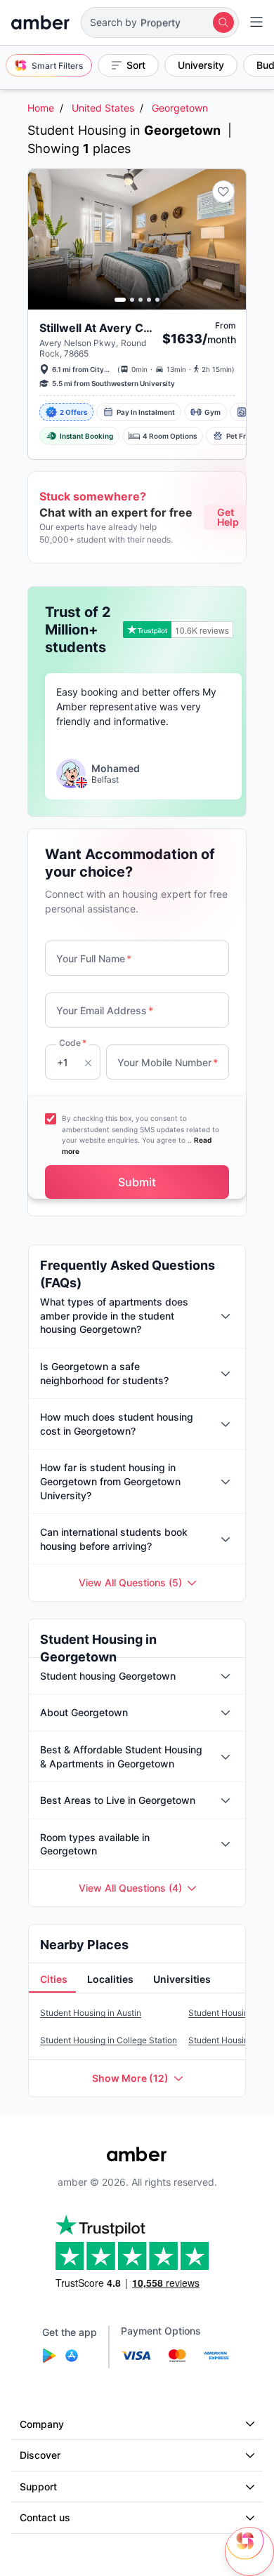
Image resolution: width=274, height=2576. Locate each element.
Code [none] (73, 1043)
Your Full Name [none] (94, 958)
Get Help (228, 517)
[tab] (52, 1980)
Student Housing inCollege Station (109, 2040)
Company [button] (42, 2424)
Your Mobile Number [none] (168, 1062)
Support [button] (38, 2487)
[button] (160, 22)
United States (103, 108)
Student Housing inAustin (91, 2013)
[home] (40, 22)
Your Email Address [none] (105, 1010)
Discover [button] (40, 2455)
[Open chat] (249, 2551)
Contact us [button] (45, 2517)
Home (41, 108)
